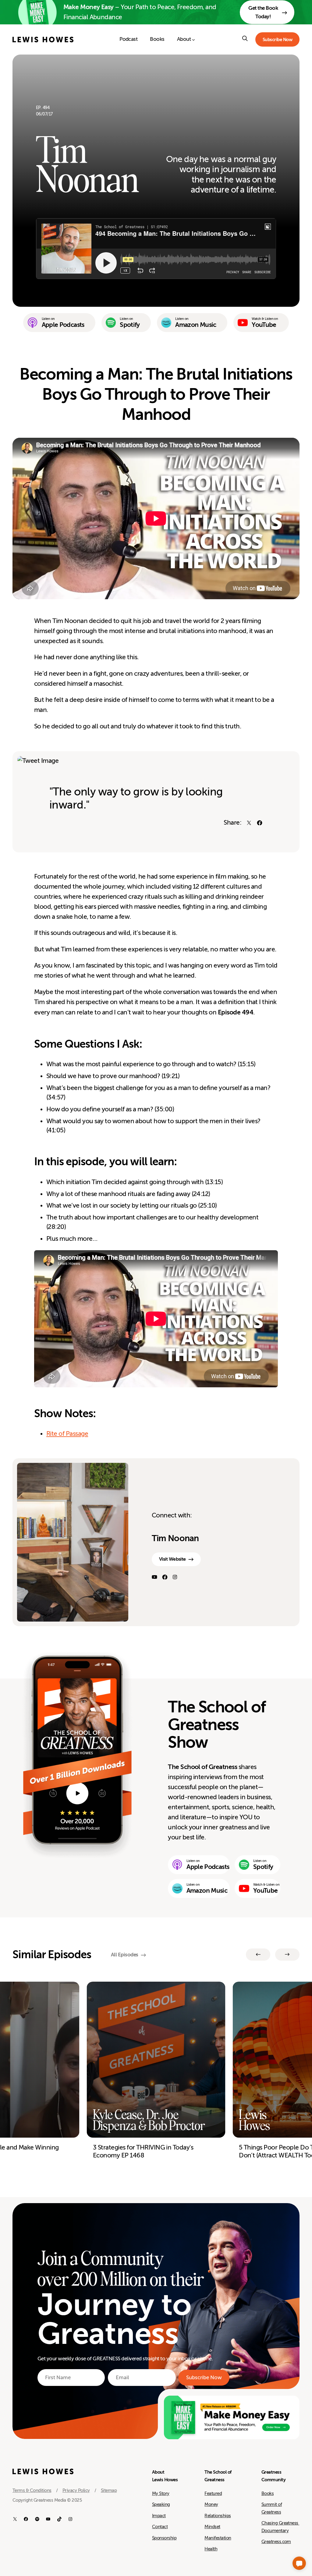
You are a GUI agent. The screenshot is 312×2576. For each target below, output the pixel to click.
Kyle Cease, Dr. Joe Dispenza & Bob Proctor (149, 2120)
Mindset (212, 2527)
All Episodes (125, 1955)
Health (211, 2549)
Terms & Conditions (32, 2490)
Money (211, 2504)
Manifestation (218, 2538)
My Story (161, 2493)
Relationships (218, 2516)
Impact (159, 2516)
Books (268, 2493)
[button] (299, 2563)
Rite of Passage (67, 1434)
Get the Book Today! (263, 12)
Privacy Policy (76, 2490)
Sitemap (109, 2490)
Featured (213, 2493)
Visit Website (172, 1559)
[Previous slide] (258, 1955)
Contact (160, 2527)
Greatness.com (276, 2542)
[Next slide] (287, 1955)
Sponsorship (164, 2538)
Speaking (161, 2504)
